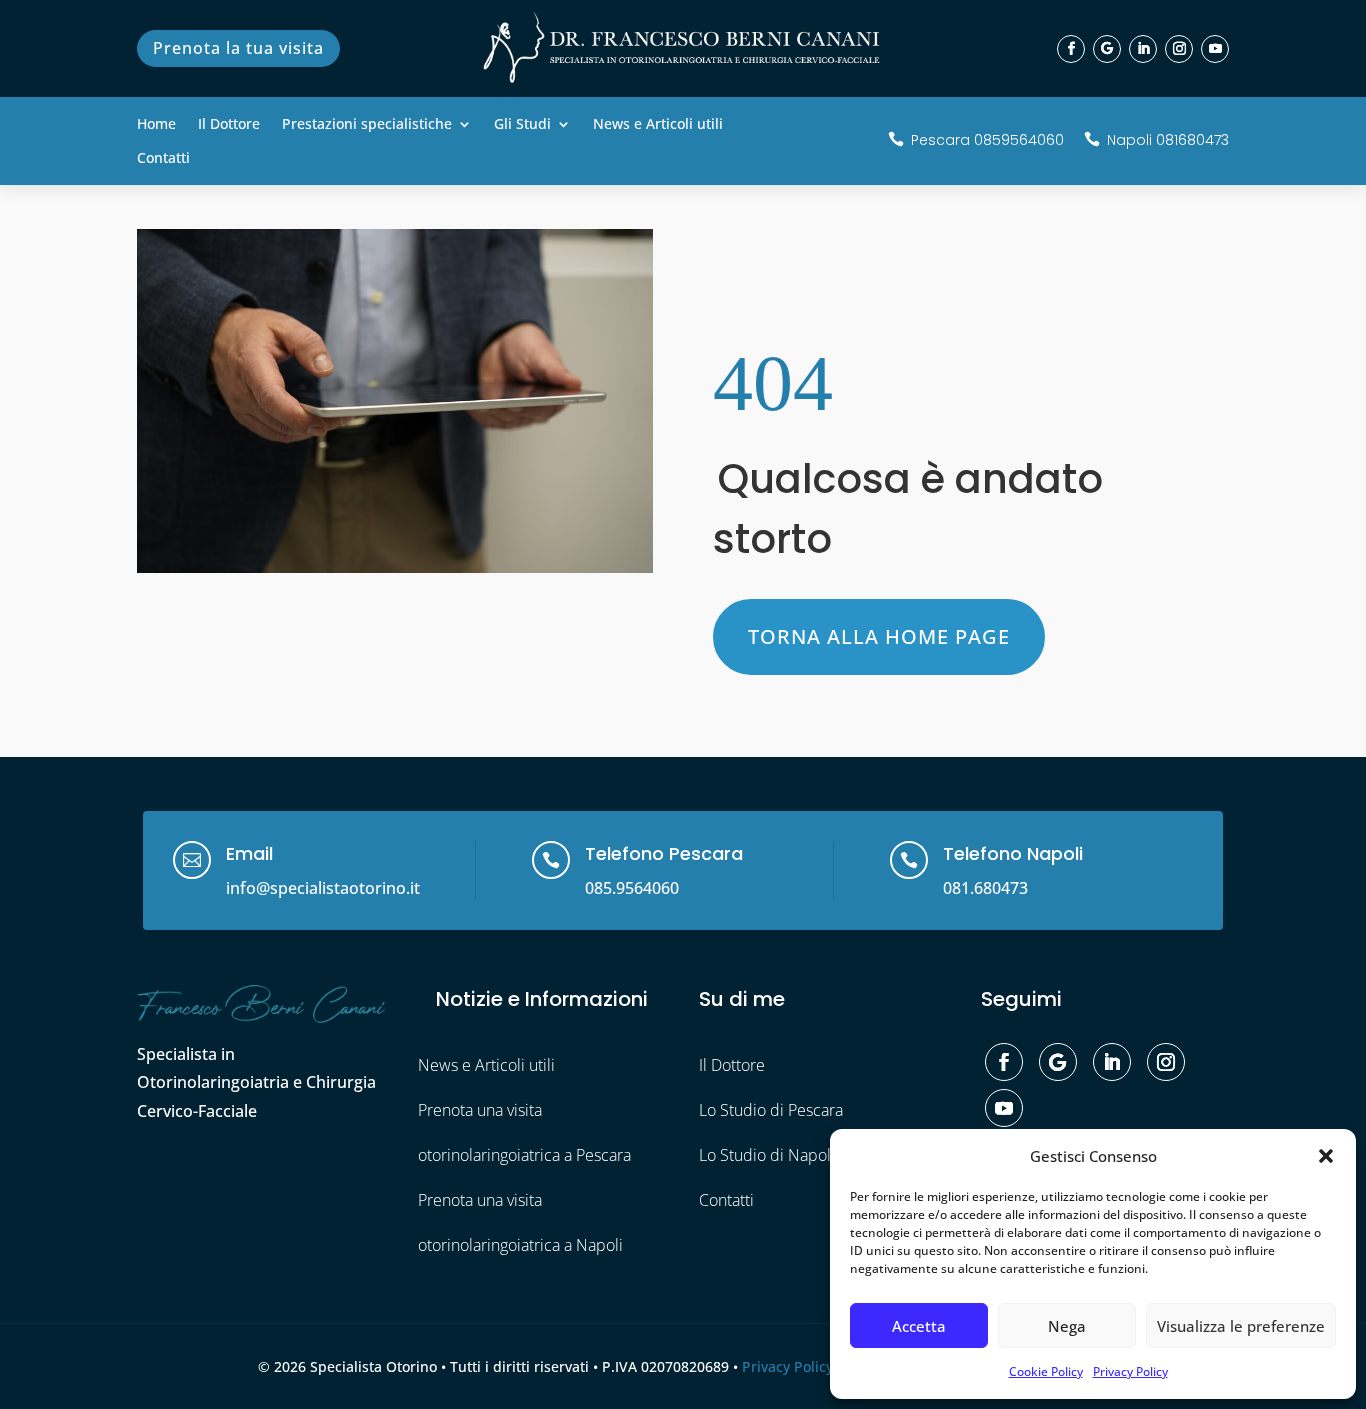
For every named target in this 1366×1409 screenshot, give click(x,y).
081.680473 (985, 888)
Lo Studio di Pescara (771, 1110)
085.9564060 (632, 888)
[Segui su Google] (1107, 49)
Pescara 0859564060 (987, 140)
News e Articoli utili (658, 125)
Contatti (163, 159)
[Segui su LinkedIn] (1143, 49)
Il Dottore (229, 125)
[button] (1326, 1156)
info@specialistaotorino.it (323, 888)
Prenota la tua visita (238, 48)
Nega (1067, 1326)
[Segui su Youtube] (1215, 49)
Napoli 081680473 (1168, 140)
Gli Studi (522, 125)
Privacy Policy (1130, 1371)
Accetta (919, 1326)
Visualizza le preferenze (1241, 1326)
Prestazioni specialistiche (367, 125)
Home (156, 125)
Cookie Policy (1046, 1371)
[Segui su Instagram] (1179, 49)
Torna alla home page (879, 636)
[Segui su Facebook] (1071, 49)
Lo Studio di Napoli (767, 1155)
